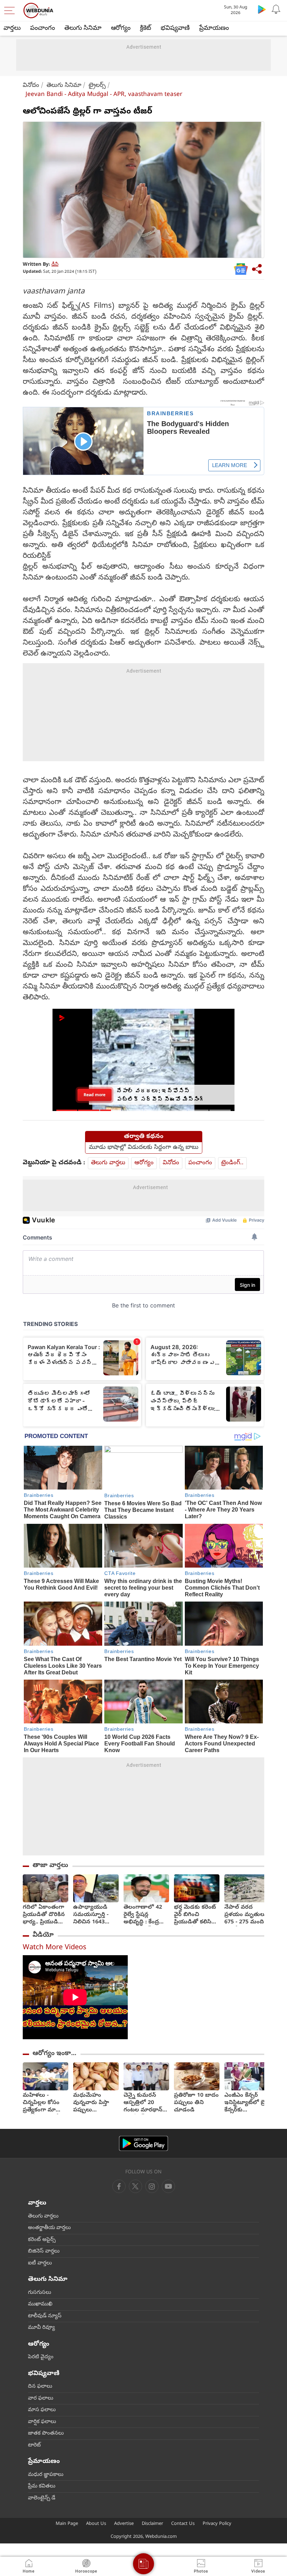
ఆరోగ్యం (121, 29)
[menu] (11, 11)
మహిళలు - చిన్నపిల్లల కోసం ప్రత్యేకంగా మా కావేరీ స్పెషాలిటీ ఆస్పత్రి (41, 2103)
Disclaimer (152, 2524)
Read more (94, 1095)
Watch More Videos (55, 1948)
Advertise (124, 2524)
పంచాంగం (43, 29)
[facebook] (119, 2186)
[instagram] (168, 2186)
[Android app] (143, 2143)
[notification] (276, 9)
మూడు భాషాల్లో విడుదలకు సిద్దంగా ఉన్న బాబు (144, 1148)
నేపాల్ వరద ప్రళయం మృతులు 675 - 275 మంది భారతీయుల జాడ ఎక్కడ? (245, 1915)
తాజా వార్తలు (50, 1866)
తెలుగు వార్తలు (108, 1163)
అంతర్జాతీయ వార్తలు (49, 2228)
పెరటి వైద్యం (41, 2357)
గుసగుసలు (40, 2293)
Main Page (67, 2524)
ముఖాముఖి (40, 2304)
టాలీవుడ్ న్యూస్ (45, 2316)
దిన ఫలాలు (40, 2387)
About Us (96, 2524)
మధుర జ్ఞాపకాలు (46, 2475)
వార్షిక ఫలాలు (42, 2422)
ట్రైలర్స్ (97, 86)
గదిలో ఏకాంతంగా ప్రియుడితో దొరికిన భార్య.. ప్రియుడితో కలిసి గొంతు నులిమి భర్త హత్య (45, 1915)
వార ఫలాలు (41, 2398)
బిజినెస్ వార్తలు (44, 2251)
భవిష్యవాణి (175, 29)
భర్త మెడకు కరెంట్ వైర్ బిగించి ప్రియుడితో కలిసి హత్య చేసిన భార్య (195, 1915)
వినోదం (31, 86)
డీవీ (55, 265)
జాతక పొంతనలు (46, 2433)
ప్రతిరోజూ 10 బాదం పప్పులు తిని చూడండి (196, 2103)
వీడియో (43, 1935)
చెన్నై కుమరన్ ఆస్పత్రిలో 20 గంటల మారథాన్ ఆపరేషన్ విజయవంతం (143, 2103)
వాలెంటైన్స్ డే (42, 2498)
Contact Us (183, 2524)
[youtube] (152, 2186)
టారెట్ (34, 2445)
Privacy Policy (217, 2524)
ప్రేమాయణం (214, 29)
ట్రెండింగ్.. (232, 1163)
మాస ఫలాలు (42, 2410)
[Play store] (262, 9)
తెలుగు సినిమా (83, 29)
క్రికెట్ (146, 29)
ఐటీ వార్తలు (40, 2263)
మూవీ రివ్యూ (41, 2328)
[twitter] (135, 2186)
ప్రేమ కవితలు (42, 2486)
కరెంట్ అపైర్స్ (42, 2240)
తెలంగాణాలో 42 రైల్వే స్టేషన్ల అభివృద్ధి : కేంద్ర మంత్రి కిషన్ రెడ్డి (143, 1915)
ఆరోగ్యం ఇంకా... (54, 2054)
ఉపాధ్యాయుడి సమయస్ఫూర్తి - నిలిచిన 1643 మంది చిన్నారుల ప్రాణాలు (92, 1915)
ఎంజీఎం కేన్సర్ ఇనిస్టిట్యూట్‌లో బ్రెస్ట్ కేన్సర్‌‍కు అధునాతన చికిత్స (247, 2103)
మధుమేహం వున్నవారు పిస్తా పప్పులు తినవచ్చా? (91, 2103)
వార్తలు (12, 29)
